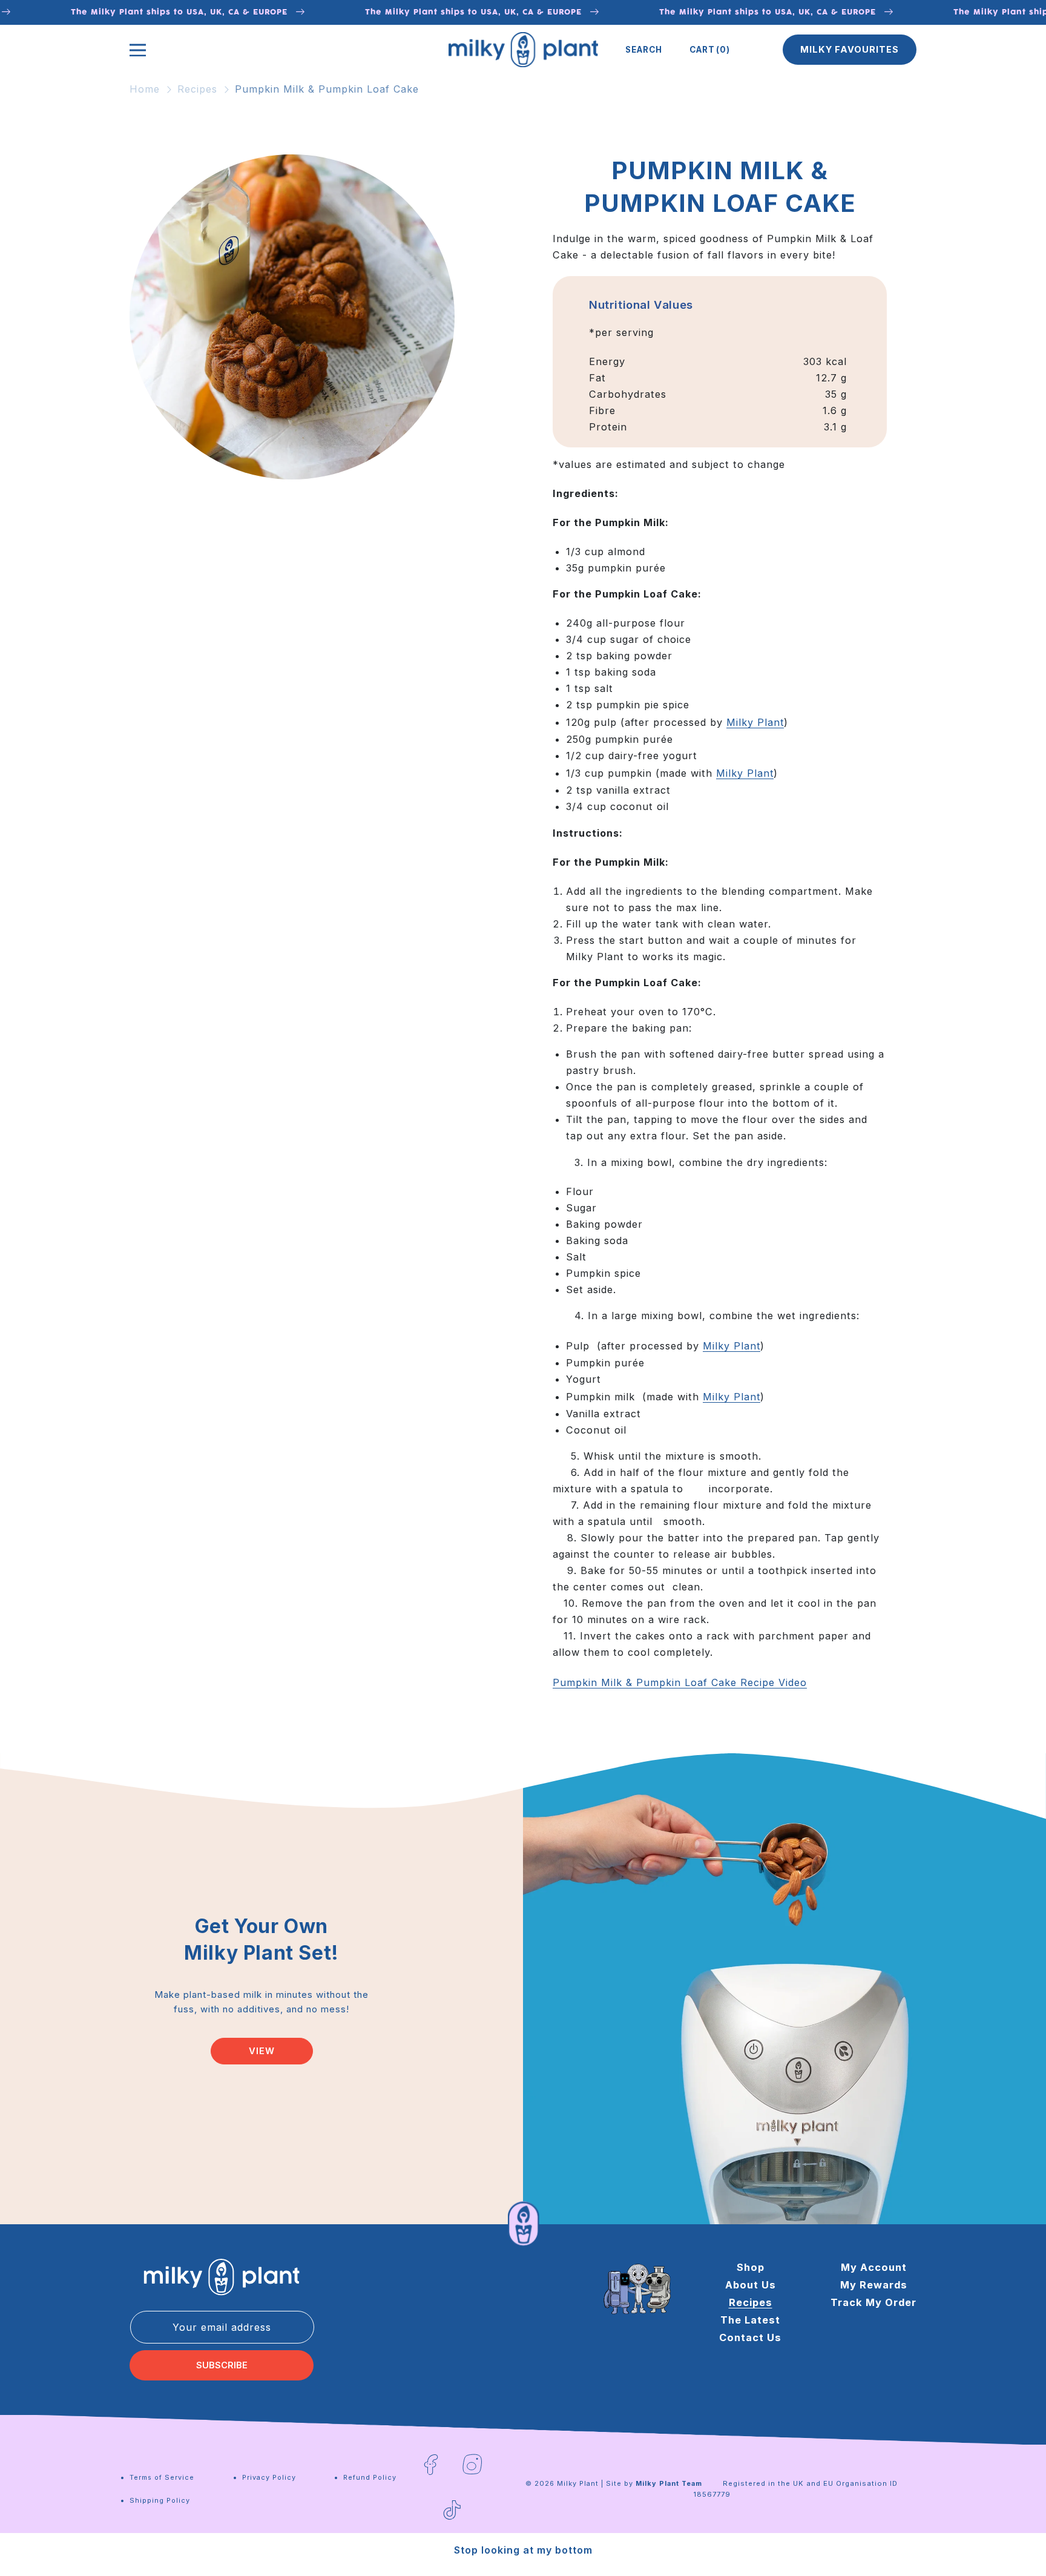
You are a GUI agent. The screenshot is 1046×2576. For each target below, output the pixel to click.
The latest (750, 2320)
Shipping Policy (160, 2500)
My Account (874, 2267)
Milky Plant (755, 723)
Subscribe (222, 2365)
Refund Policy (370, 2477)
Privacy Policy (269, 2477)
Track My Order (873, 2302)
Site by (654, 2483)
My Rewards (874, 2285)
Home (145, 89)
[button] (644, 50)
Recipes (197, 89)
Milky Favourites (850, 50)
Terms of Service (162, 2477)
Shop (751, 2267)
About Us (751, 2285)
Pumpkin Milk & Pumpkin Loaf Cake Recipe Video (680, 1683)
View (262, 2051)
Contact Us (750, 2337)
